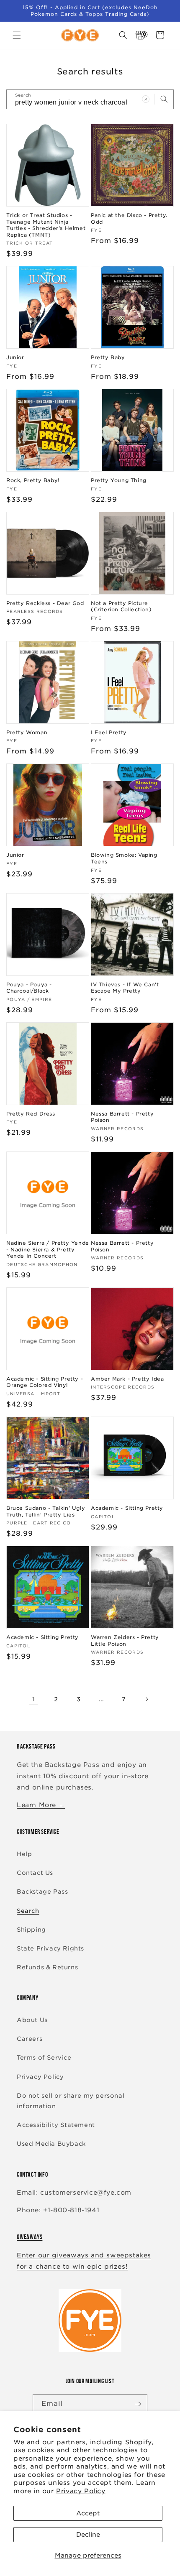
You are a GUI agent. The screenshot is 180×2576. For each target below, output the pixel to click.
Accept (88, 2513)
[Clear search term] (146, 99)
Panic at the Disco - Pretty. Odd (129, 218)
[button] (17, 35)
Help (24, 1854)
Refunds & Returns (47, 1967)
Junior (15, 357)
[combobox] (90, 99)
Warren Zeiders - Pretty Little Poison (125, 1640)
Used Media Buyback (51, 2144)
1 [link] (34, 1699)
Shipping (31, 1930)
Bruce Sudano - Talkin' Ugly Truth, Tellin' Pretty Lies (46, 1511)
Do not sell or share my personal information (71, 2101)
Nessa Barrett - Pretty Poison (122, 1117)
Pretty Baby (108, 357)
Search (28, 1911)
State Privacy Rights (50, 1948)
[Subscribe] (138, 2404)
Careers (30, 2039)
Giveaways (30, 2237)
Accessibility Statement (56, 2125)
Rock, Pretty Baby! (33, 480)
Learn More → (41, 1805)
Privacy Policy (81, 2491)
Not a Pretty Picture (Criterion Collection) (121, 606)
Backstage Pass (42, 1892)
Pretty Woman (27, 732)
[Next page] (147, 1699)
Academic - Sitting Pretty (127, 1508)
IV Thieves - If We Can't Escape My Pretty (125, 988)
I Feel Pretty (109, 732)
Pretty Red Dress (31, 1114)
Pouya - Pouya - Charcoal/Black (29, 988)
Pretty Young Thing (119, 480)
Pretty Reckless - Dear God (45, 603)
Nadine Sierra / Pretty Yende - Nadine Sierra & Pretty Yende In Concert (48, 1249)
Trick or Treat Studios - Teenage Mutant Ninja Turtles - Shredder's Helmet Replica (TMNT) (46, 225)
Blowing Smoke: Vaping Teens (124, 858)
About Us (32, 2020)
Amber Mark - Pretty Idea (127, 1379)
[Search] (164, 99)
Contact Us (35, 1873)
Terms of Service (44, 2058)
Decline (88, 2535)
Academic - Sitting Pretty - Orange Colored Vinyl (45, 1382)
